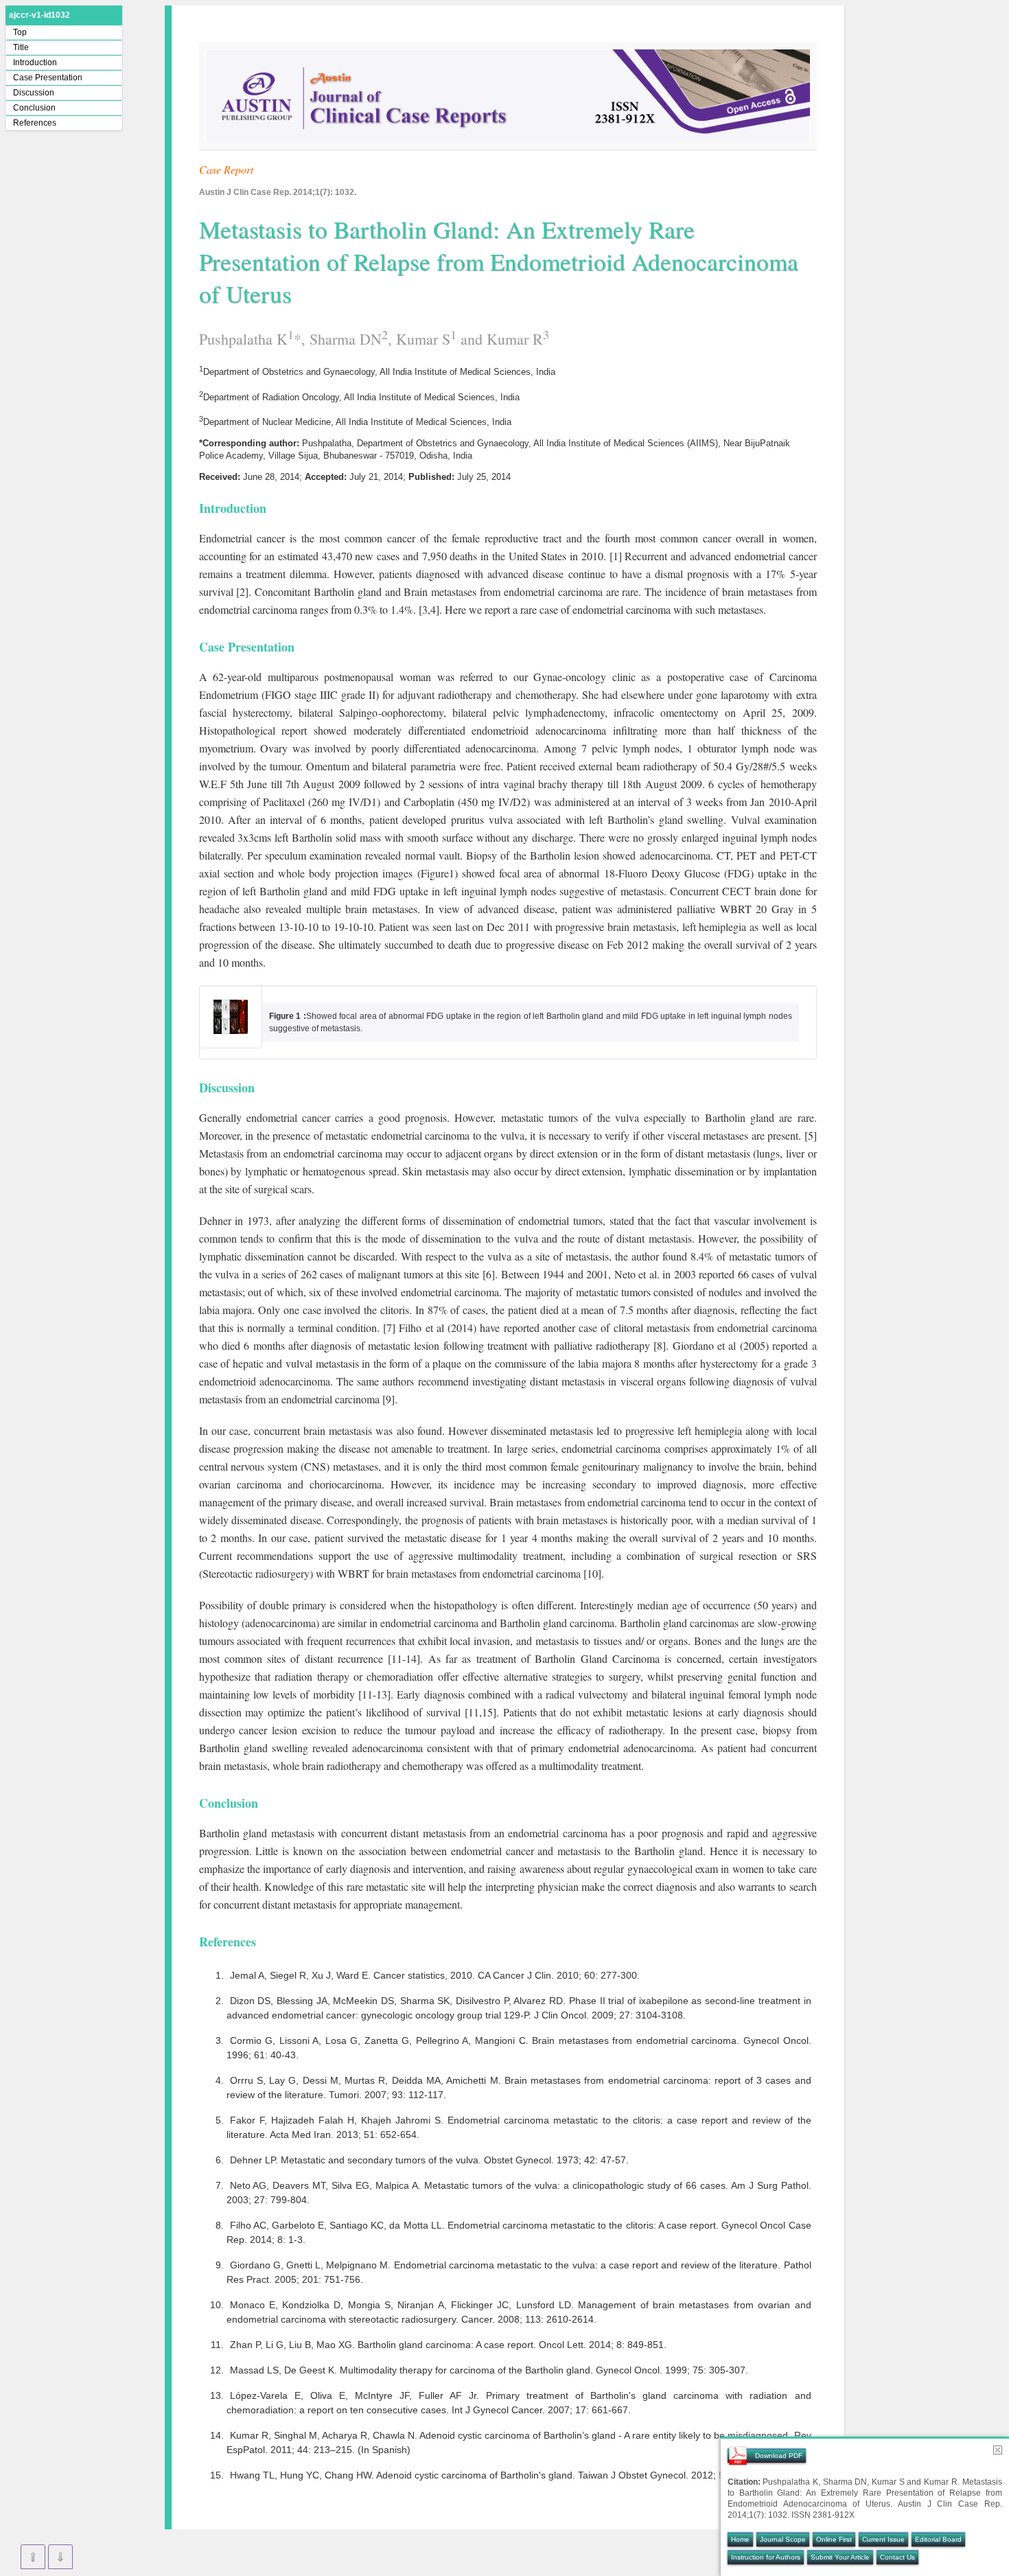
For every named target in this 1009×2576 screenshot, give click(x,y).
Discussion (34, 93)
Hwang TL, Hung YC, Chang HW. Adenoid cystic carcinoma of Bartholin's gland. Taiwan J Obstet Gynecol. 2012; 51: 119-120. (502, 2475)
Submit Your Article (840, 2557)
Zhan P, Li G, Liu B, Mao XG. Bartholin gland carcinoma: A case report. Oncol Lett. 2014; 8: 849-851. (448, 2345)
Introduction (35, 62)
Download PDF (779, 2456)
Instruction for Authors (766, 2557)
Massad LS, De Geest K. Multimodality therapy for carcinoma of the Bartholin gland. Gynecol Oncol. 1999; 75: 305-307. (489, 2370)
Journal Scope (783, 2539)
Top (20, 32)
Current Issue (883, 2539)
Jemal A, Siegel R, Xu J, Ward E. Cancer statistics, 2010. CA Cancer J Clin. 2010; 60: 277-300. (435, 1975)
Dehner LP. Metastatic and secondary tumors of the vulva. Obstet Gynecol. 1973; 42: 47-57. (429, 2160)
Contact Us (897, 2557)
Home (740, 2539)
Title (21, 47)
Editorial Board (938, 2539)
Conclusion (34, 108)
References (35, 123)
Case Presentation (48, 78)
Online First (834, 2539)
